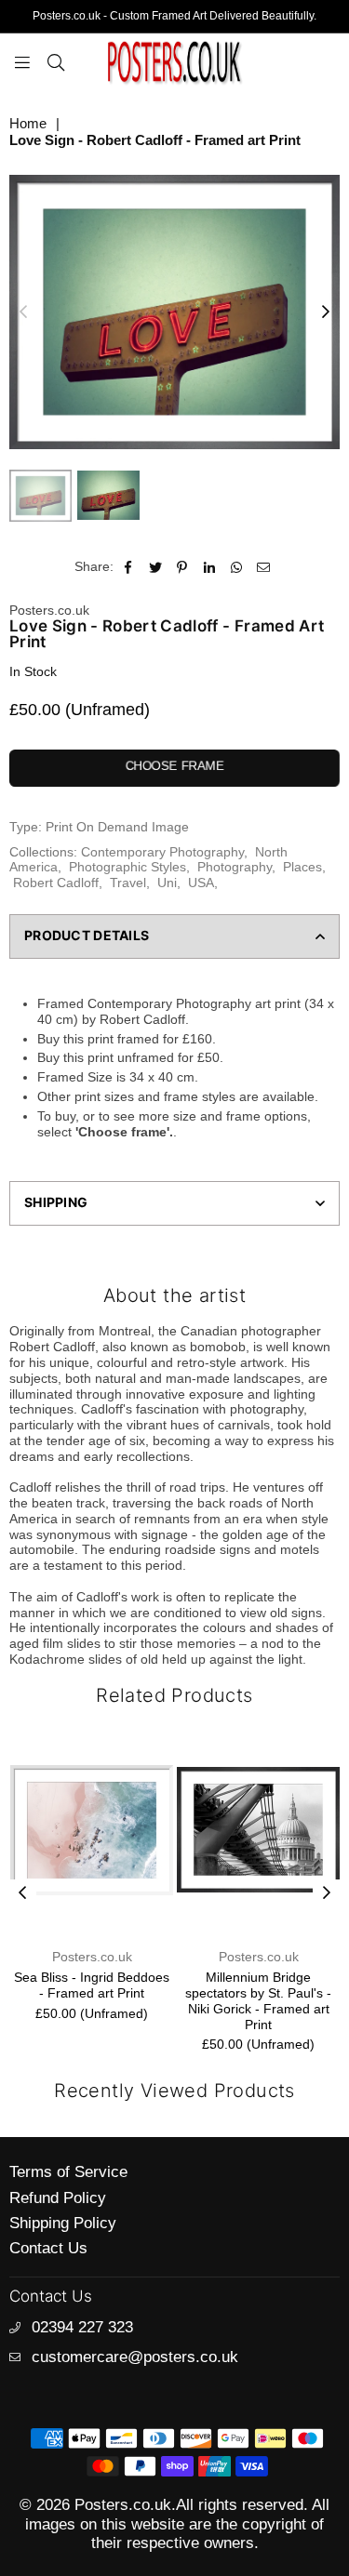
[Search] (56, 61)
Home (28, 123)
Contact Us (48, 2248)
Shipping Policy (63, 2223)
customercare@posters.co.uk (135, 2357)
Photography (235, 867)
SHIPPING (56, 1202)
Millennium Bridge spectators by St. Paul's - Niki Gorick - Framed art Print (242, 2000)
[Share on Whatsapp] (237, 567)
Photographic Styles (128, 867)
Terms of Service (68, 2172)
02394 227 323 (82, 2327)
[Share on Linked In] (210, 567)
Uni (167, 883)
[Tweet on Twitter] (156, 567)
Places (302, 867)
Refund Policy (58, 2198)
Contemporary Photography (162, 852)
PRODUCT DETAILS (87, 935)
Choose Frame (175, 766)
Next (326, 312)
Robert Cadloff (56, 883)
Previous (23, 312)
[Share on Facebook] (129, 567)
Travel (128, 883)
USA (201, 883)
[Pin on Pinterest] (183, 567)
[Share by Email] (264, 567)
